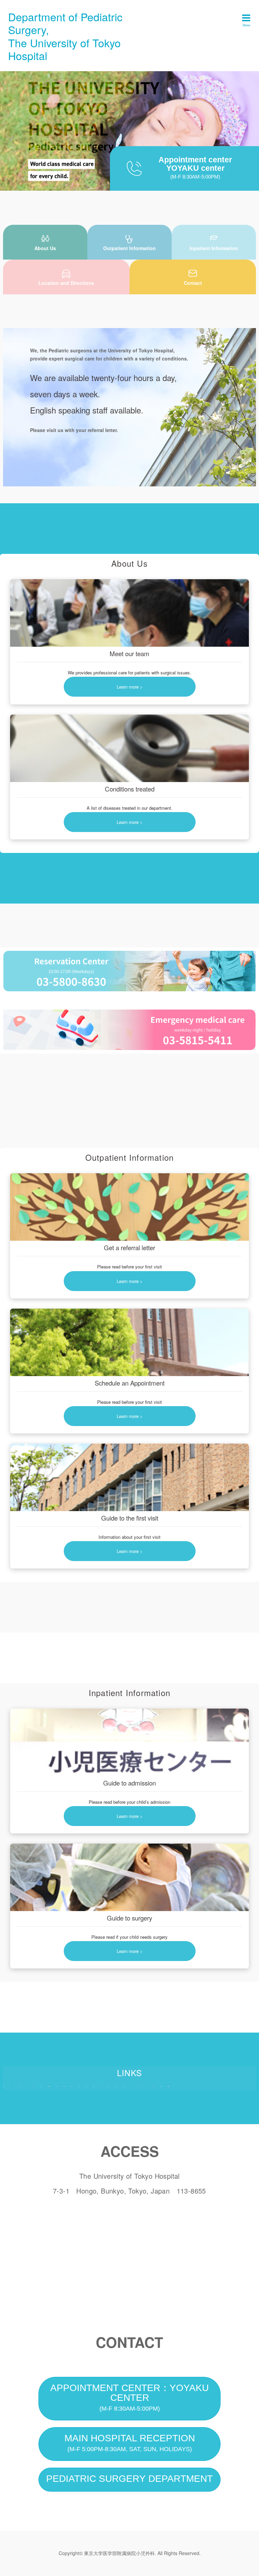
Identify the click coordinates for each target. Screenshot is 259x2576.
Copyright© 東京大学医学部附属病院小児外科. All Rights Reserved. (130, 2553)
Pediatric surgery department (129, 2479)
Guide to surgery (129, 1918)
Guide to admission (129, 1783)
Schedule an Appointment (130, 1383)
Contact (193, 283)
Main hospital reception (130, 2443)
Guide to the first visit (130, 1518)
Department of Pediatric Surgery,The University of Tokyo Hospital (65, 36)
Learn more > (130, 687)
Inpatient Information (214, 248)
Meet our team (129, 653)
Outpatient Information (129, 248)
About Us (45, 248)
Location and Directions (66, 283)
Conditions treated (130, 789)
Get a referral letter (129, 1247)
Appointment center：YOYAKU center (129, 2397)
